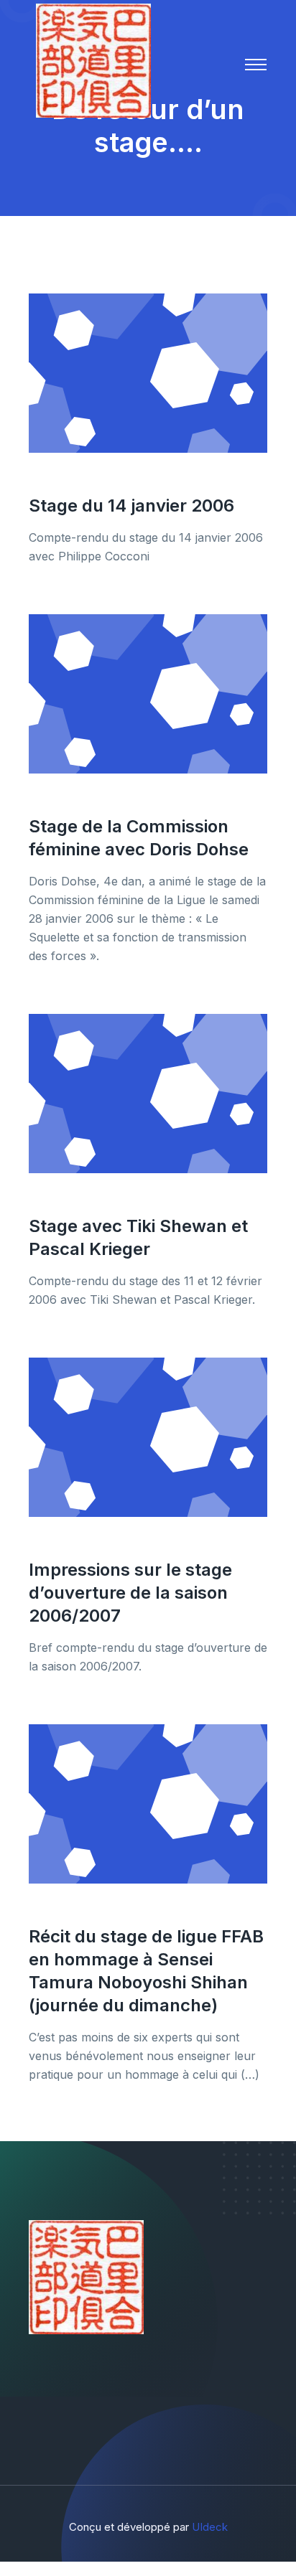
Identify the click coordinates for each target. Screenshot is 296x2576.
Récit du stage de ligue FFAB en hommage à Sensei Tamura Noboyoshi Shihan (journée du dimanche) (146, 1971)
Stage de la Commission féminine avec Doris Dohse (139, 838)
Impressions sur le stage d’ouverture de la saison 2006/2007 (130, 1593)
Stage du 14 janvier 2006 (131, 506)
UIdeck (210, 2527)
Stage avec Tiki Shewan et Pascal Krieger (138, 1237)
